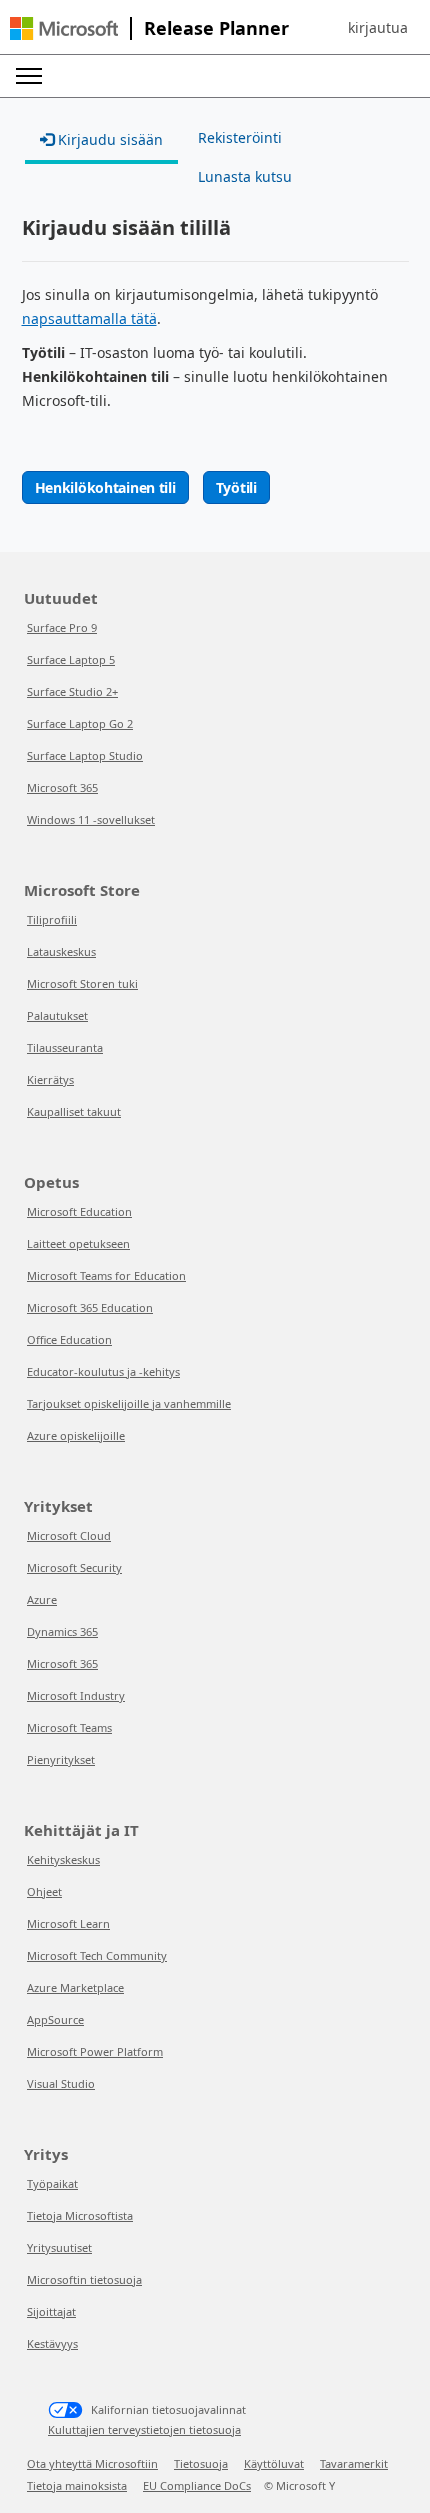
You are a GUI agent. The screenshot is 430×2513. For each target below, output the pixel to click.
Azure (42, 1599)
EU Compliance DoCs (197, 2485)
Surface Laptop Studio (85, 755)
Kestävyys (52, 2343)
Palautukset (57, 1015)
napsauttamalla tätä (89, 318)
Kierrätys (50, 1079)
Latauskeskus (61, 951)
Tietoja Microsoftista (80, 2215)
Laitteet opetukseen (78, 1243)
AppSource (55, 2019)
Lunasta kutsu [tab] (245, 176)
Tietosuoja (201, 2463)
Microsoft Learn (68, 1923)
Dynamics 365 (62, 1631)
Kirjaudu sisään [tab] (108, 139)
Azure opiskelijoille (76, 1435)
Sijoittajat (51, 2311)
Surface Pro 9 (62, 627)
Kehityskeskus (63, 1859)
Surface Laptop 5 (71, 659)
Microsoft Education (79, 1211)
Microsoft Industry (76, 1695)
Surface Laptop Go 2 (80, 723)
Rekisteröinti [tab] (240, 137)
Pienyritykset (61, 1759)
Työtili (236, 487)
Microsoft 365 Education (90, 1307)
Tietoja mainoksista (77, 2485)
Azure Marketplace (75, 1987)
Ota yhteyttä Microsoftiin (92, 2463)
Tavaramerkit (354, 2463)
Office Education (69, 1339)
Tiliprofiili (52, 919)
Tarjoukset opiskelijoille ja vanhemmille (129, 1403)
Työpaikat (52, 2183)
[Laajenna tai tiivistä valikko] (29, 76)
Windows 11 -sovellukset (91, 819)
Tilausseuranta (65, 1047)
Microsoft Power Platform (95, 2051)
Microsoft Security (74, 1567)
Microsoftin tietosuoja (84, 2279)
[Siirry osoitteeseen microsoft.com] (64, 28)
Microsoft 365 (62, 787)
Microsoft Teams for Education (106, 1275)
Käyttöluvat (274, 2463)
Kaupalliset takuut (74, 1111)
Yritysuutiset (59, 2247)
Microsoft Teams (69, 1727)
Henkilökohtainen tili (105, 487)
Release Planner (216, 28)
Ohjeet (44, 1891)
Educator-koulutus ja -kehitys (103, 1371)
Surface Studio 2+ (72, 691)
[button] (378, 28)
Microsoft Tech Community (97, 1955)
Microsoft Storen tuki (82, 983)
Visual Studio (61, 2083)
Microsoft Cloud (69, 1535)
